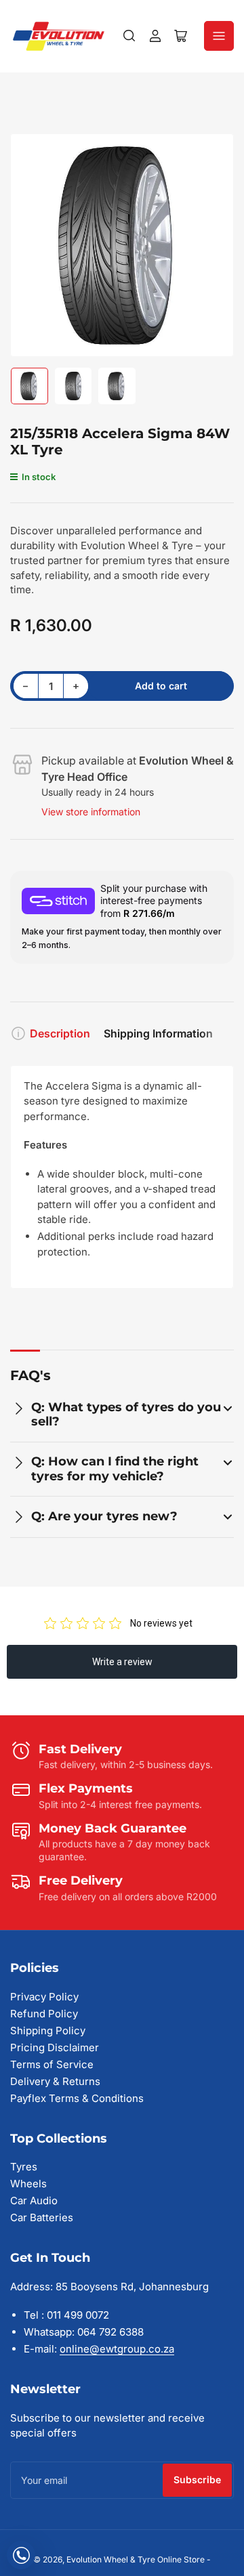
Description (60, 1033)
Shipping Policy (48, 2031)
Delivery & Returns (55, 2081)
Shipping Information (158, 1033)
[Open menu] (219, 36)
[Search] (129, 36)
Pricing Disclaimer (55, 2047)
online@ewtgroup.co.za (117, 2349)
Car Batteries (42, 2217)
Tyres (24, 2167)
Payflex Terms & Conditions (77, 2098)
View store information (91, 812)
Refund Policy (44, 2014)
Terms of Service (52, 2064)
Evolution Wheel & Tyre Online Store (137, 2559)
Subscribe (197, 2480)
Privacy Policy (44, 1997)
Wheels (28, 2184)
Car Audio (34, 2201)
